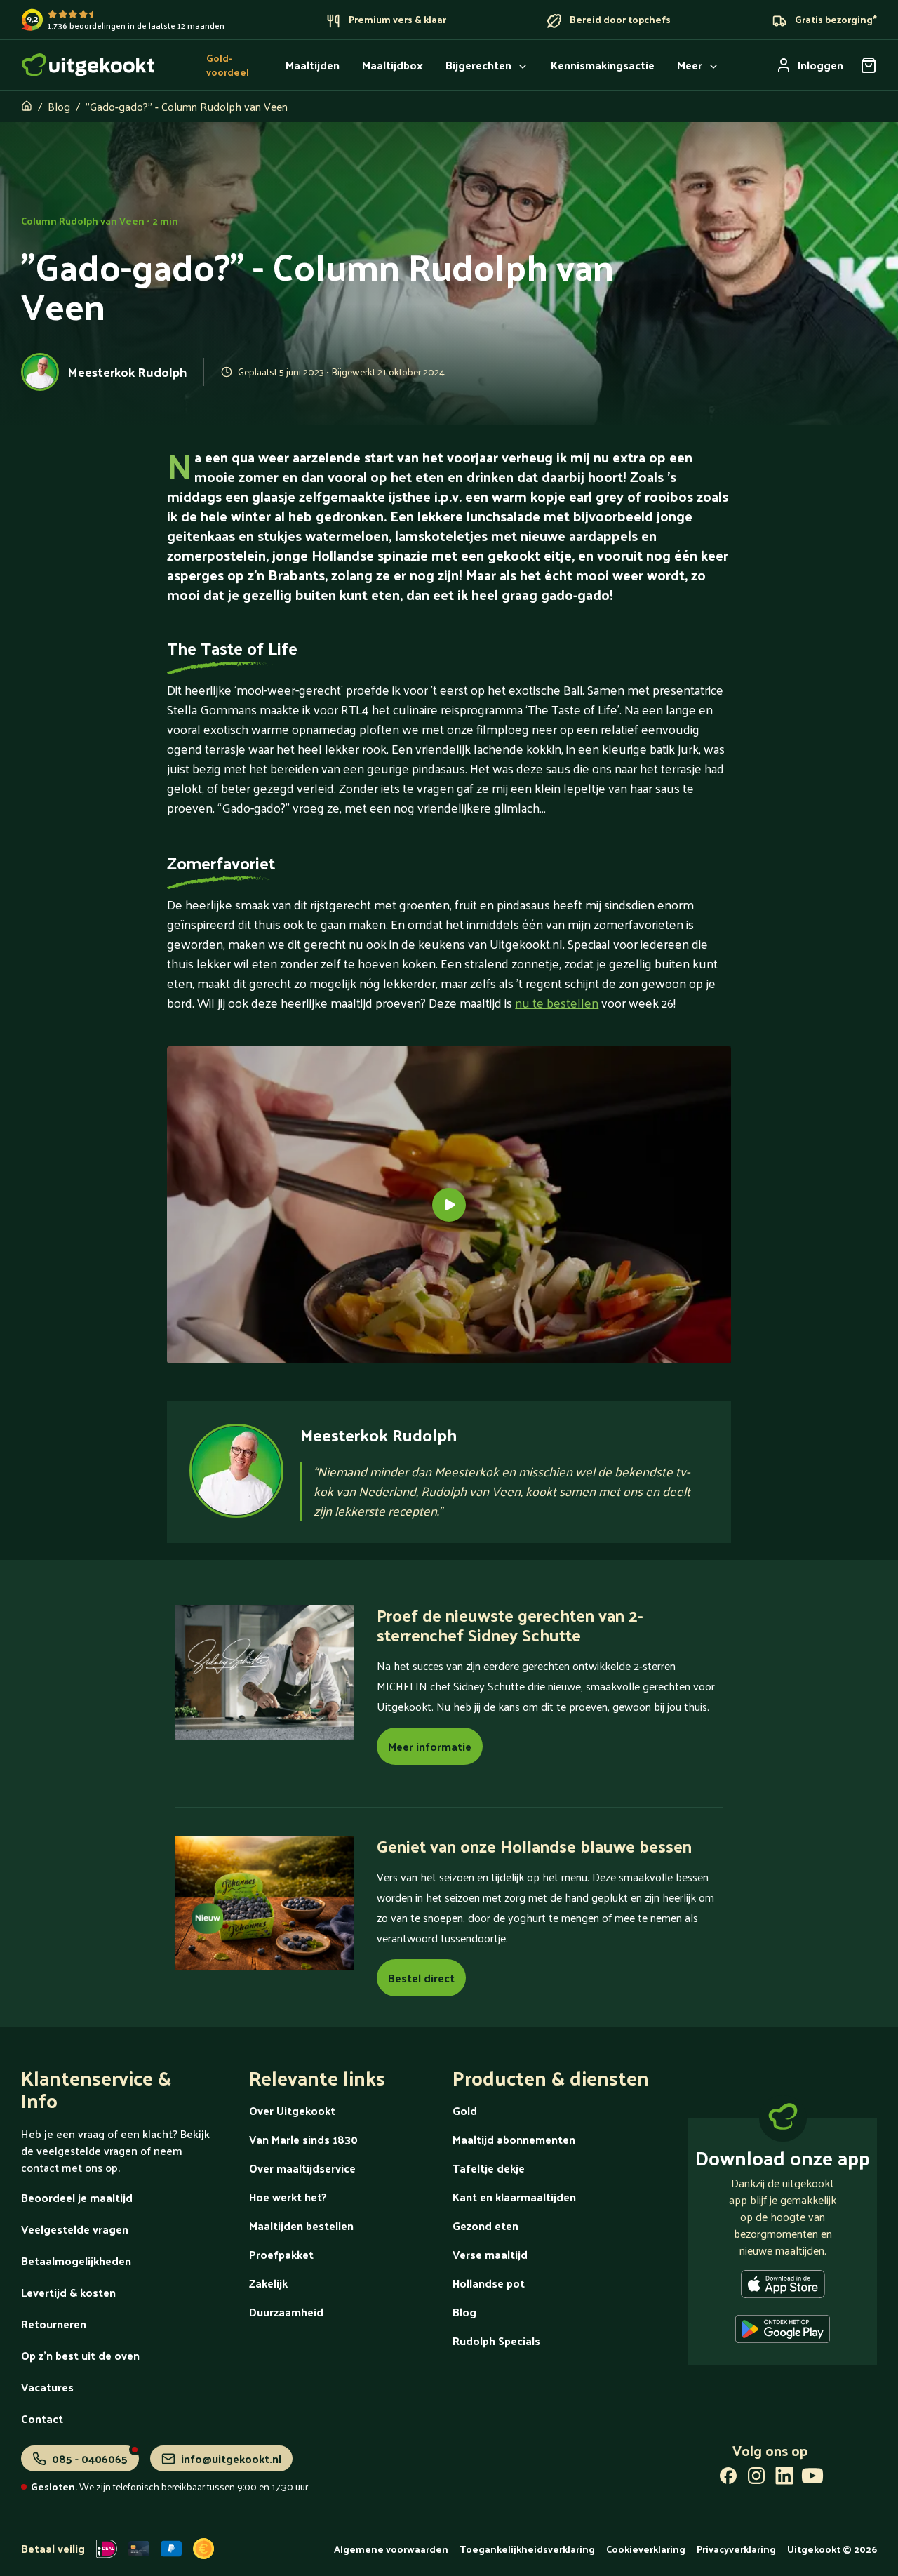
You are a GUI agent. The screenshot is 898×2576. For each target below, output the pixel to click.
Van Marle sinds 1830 (303, 2139)
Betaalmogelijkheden (76, 2261)
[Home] (88, 65)
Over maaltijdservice (302, 2168)
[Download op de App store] (783, 2287)
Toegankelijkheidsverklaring (527, 2549)
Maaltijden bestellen (301, 2225)
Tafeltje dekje (489, 2168)
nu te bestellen (557, 1002)
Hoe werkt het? (288, 2197)
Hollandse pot (489, 2283)
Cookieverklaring (646, 2549)
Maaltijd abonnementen (514, 2139)
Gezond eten (485, 2225)
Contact (42, 2418)
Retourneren (54, 2324)
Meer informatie (430, 1746)
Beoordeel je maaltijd (77, 2197)
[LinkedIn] (784, 2478)
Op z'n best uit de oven (80, 2355)
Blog (59, 106)
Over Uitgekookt (292, 2110)
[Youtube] (812, 2478)
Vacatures (47, 2387)
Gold (465, 2110)
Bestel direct (421, 1978)
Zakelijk (268, 2283)
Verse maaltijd (490, 2254)
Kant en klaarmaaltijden (514, 2197)
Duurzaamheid (286, 2312)
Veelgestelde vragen (75, 2229)
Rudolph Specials (496, 2341)
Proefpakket (281, 2254)
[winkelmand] (869, 65)
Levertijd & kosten (68, 2292)
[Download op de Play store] (783, 2332)
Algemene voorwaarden (391, 2549)
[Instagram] (756, 2478)
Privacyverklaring (736, 2549)
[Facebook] (728, 2478)
